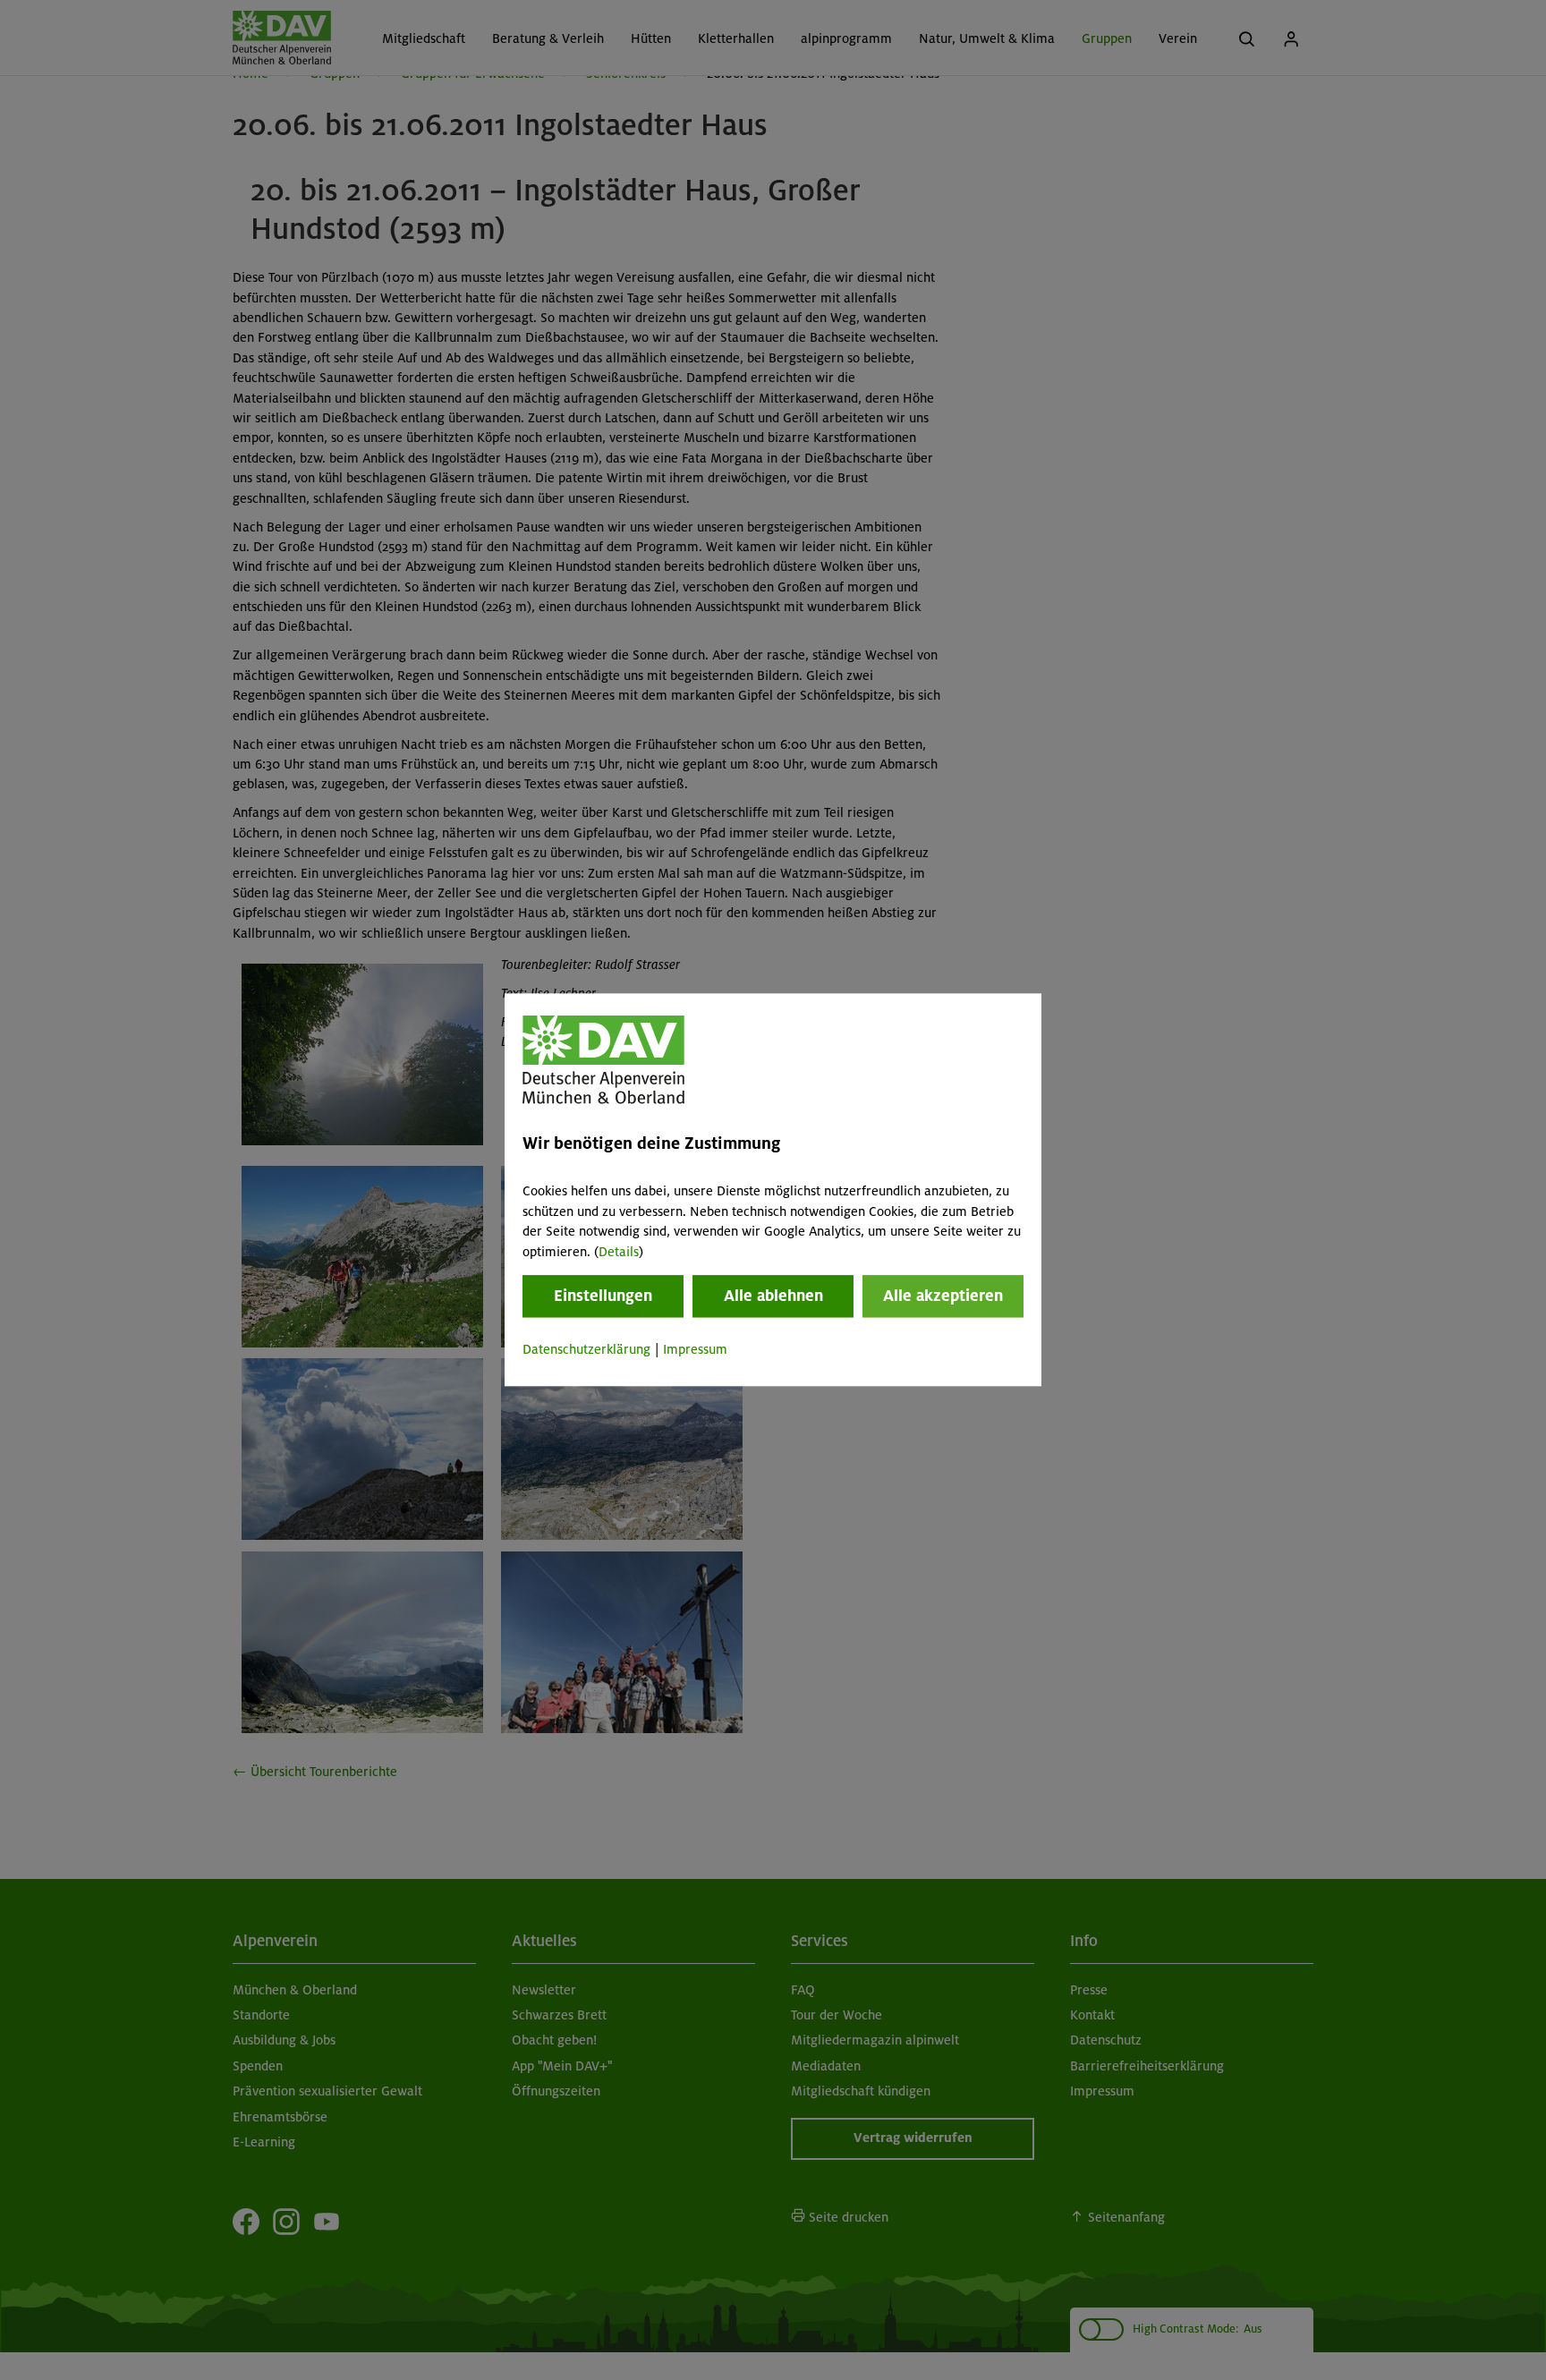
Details (619, 1252)
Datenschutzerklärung (586, 1349)
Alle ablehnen (773, 1296)
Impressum (695, 1349)
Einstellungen (603, 1296)
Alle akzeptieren (943, 1296)
